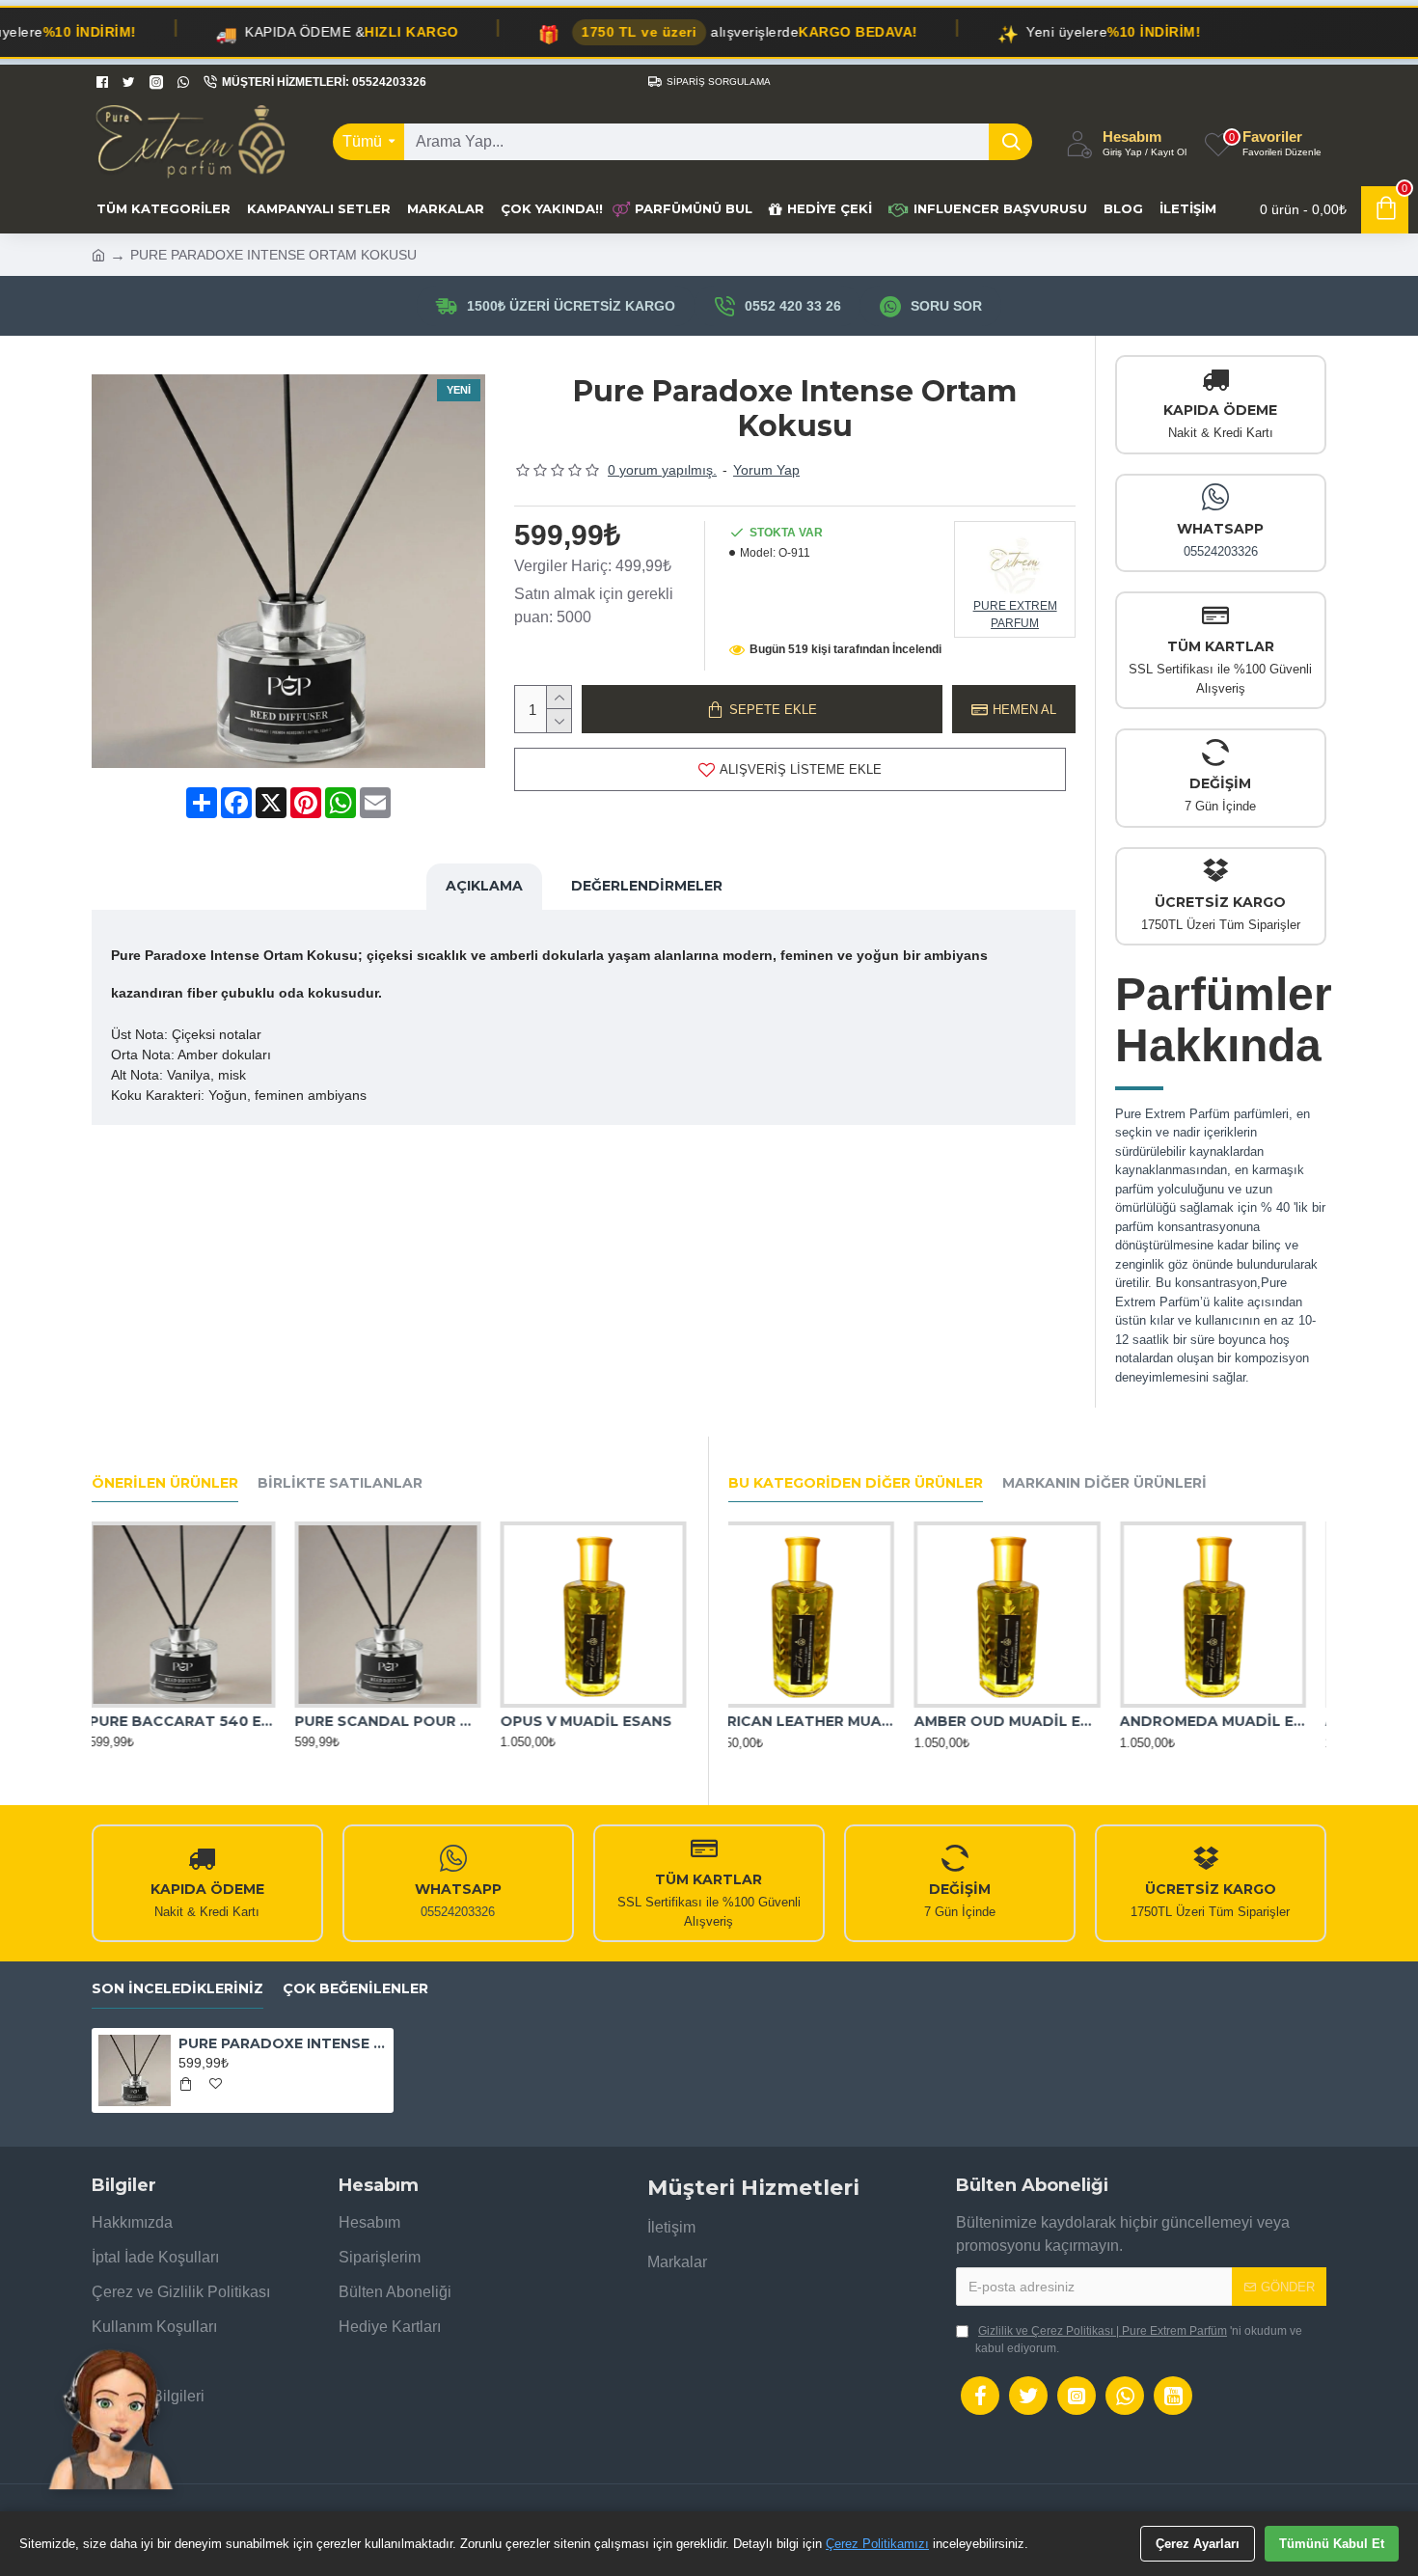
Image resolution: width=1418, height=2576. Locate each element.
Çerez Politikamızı (877, 2544)
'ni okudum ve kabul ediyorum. (1139, 2340)
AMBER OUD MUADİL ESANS (1027, 1722)
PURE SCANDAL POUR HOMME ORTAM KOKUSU (390, 1721)
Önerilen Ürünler (165, 1483)
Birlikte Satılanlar (340, 1483)
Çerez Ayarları (1198, 2544)
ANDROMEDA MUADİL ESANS (1233, 1722)
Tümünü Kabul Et (1332, 2544)
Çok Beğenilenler (355, 1989)
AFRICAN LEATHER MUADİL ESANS (821, 1722)
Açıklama (484, 886)
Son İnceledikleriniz (177, 1989)
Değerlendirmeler (647, 886)
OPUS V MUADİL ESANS (588, 1721)
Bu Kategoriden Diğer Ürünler (856, 1483)
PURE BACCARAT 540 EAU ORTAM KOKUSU (185, 1721)
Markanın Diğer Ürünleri (1104, 1483)
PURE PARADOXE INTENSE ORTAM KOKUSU (283, 2043)
